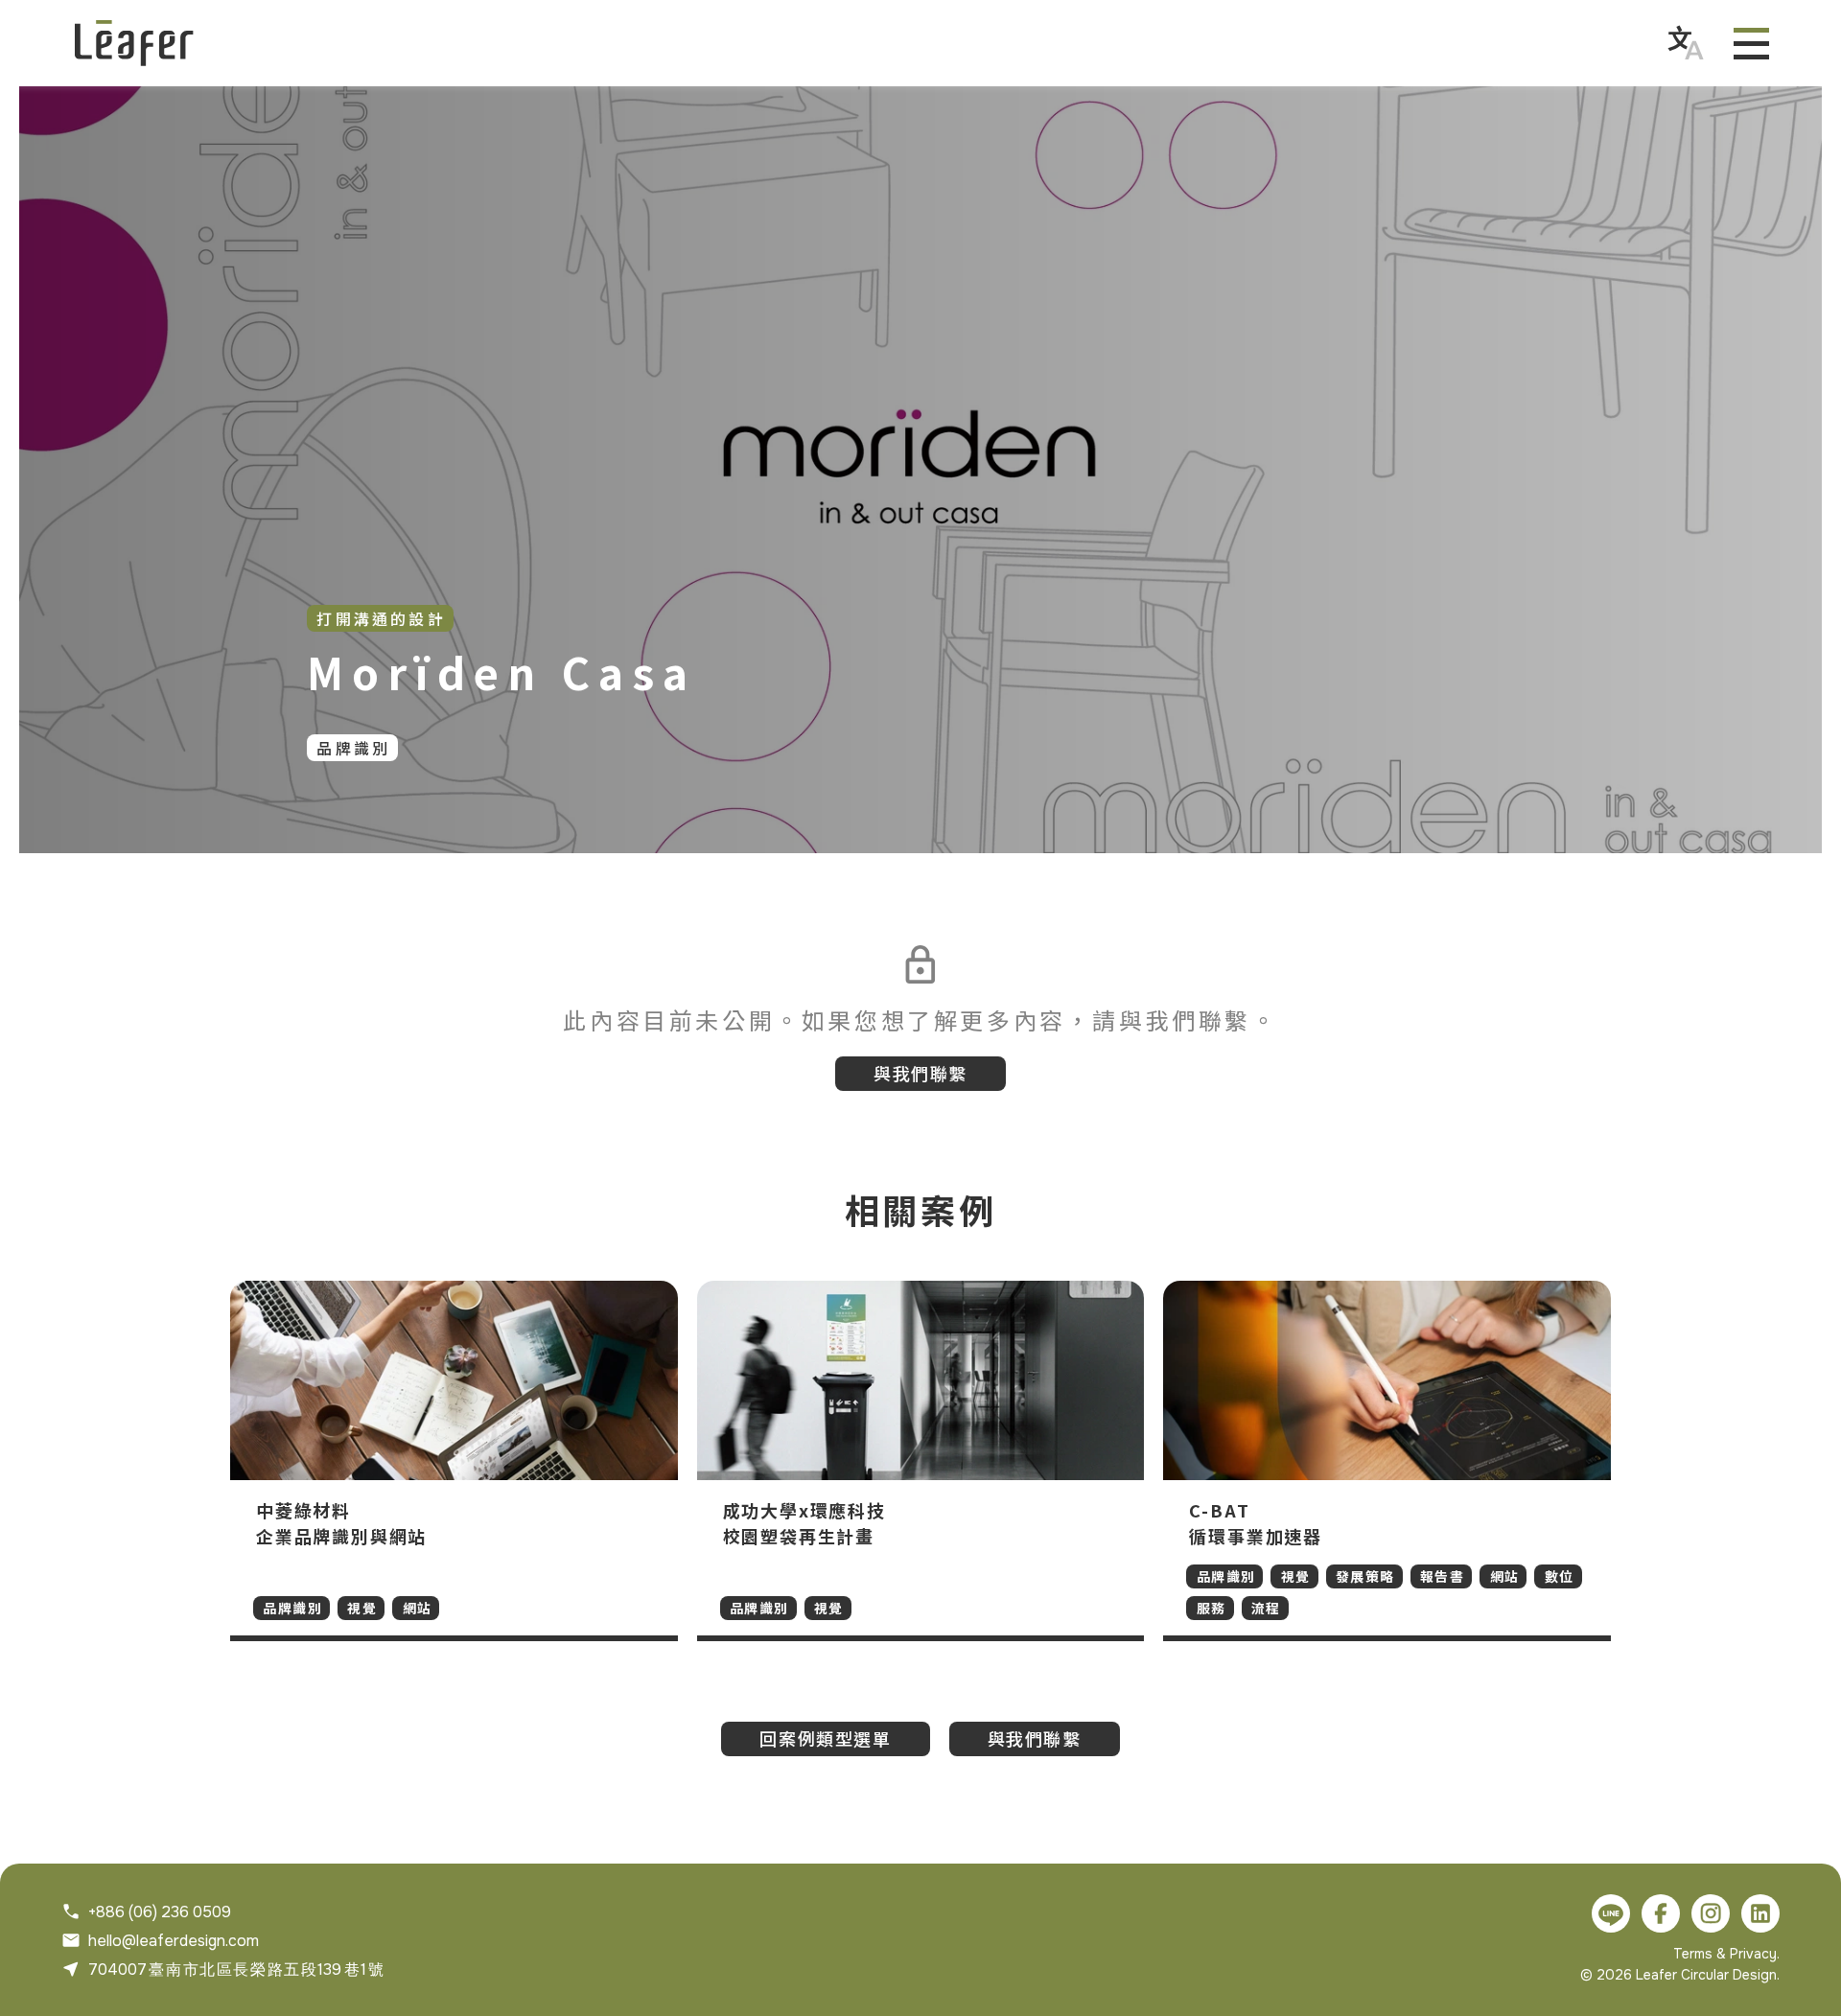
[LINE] (1611, 1913)
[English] (1686, 43)
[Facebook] (1661, 1913)
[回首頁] (134, 43)
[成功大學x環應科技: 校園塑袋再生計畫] (921, 1461)
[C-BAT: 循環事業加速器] (1387, 1461)
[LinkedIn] (1760, 1913)
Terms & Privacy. (1726, 1954)
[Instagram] (1711, 1913)
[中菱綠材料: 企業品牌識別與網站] (454, 1461)
